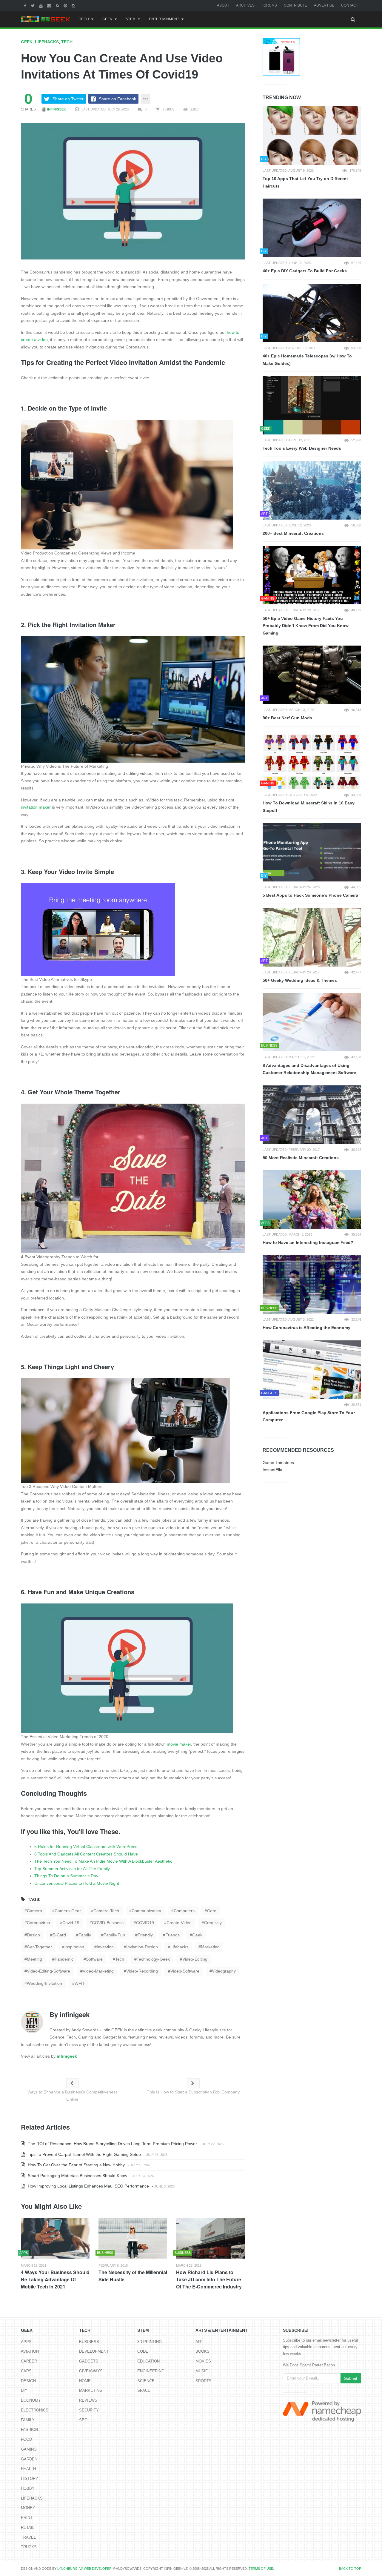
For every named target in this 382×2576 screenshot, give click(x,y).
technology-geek (153, 1959)
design (33, 1935)
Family (28, 2420)
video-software (185, 1971)
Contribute (295, 5)
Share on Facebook (117, 99)
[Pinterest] (66, 5)
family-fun (114, 1935)
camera (34, 1911)
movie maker (179, 1744)
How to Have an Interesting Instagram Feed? (308, 1242)
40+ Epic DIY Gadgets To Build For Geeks (305, 271)
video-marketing (98, 1971)
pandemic (64, 1959)
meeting (34, 1959)
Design (28, 2381)
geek (197, 1935)
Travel (28, 2537)
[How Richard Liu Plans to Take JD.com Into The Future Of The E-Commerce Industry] (210, 2238)
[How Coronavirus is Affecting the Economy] (312, 1285)
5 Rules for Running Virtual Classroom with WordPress (86, 1847)
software (94, 1959)
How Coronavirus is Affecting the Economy (306, 1328)
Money (28, 2508)
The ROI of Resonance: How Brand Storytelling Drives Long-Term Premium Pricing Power (112, 2144)
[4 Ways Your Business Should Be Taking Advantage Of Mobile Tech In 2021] (55, 2238)
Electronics (35, 2410)
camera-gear (68, 1911)
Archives (245, 5)
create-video (179, 1923)
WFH (79, 1983)
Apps (26, 2342)
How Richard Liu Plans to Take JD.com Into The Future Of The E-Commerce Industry (209, 2279)
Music (202, 2371)
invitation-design (142, 1947)
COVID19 (145, 1923)
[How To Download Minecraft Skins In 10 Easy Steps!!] (312, 760)
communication (146, 1911)
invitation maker (36, 807)
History (30, 2479)
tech (120, 1959)
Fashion (29, 2430)
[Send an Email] (50, 5)
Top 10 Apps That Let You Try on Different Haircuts (305, 182)
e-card (59, 1935)
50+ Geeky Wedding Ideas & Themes (300, 980)
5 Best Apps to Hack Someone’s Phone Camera (310, 895)
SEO (83, 2420)
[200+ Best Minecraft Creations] (312, 490)
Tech (84, 19)
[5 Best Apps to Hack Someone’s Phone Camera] (312, 852)
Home (85, 2381)
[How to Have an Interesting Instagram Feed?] (312, 1199)
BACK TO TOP (350, 2569)
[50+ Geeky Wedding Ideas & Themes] (312, 937)
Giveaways (91, 2371)
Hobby (28, 2488)
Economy (31, 2400)
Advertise (324, 5)
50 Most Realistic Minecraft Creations (301, 1158)
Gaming (29, 2449)
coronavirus (38, 1923)
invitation (105, 1947)
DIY (24, 2390)
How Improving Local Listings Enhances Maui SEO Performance (88, 2186)
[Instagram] (74, 5)
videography (224, 1971)
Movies (203, 2361)
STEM (131, 19)
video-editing (195, 1959)
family (85, 1935)
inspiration (74, 1947)
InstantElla (272, 1470)
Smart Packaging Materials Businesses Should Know (77, 2176)
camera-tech (106, 1911)
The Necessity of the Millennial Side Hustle (133, 2276)
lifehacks (179, 1947)
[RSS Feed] (58, 5)
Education (148, 2361)
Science (146, 2381)
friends (172, 1935)
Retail (28, 2527)
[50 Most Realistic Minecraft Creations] (312, 1115)
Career (29, 2361)
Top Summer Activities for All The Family (72, 1869)
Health (28, 2469)
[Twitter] (33, 5)
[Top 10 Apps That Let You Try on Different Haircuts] (312, 136)
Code (143, 2351)
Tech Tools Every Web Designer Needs (302, 448)
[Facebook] (26, 5)
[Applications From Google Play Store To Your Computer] (312, 1370)
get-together (39, 1947)
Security (89, 2410)
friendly (145, 1935)
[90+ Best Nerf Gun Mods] (312, 675)
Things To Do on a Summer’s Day (66, 1876)
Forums (269, 5)
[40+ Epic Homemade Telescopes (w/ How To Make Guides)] (312, 313)
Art (199, 2342)
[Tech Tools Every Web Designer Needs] (312, 405)
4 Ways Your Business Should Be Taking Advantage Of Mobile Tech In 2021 (55, 2279)
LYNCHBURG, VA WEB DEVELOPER (84, 2569)
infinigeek (56, 109)
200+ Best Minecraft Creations (293, 533)
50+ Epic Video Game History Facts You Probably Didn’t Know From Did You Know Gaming (306, 626)
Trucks (29, 2547)
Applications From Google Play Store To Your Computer (309, 1416)
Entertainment (164, 19)
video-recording (142, 1971)
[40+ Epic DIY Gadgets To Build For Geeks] (312, 228)
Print (27, 2518)
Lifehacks (47, 42)
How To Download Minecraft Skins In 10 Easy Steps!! (309, 807)
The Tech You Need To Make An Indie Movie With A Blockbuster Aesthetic (103, 1861)
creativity (213, 1923)
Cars (26, 2371)
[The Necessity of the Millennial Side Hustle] (133, 2238)
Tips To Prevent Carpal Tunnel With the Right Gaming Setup (84, 2154)
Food (26, 2439)
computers (184, 1911)
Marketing (91, 2390)
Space (144, 2390)
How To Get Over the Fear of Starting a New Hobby (76, 2165)
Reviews (88, 2400)
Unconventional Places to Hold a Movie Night (77, 1883)
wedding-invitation (44, 1983)
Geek (107, 19)
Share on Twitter (68, 99)
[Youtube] (42, 5)
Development (94, 2351)
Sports (204, 2381)
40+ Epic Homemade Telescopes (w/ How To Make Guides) (307, 360)
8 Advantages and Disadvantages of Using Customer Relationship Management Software (309, 1069)
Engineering (151, 2371)
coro (212, 1911)
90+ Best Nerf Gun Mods (287, 718)
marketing (210, 1947)
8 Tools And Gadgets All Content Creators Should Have (86, 1854)
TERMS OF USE (261, 2569)
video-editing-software (48, 1971)
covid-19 (71, 1923)
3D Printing (150, 2342)
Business (89, 2342)
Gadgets (89, 2361)
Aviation (30, 2351)
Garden (29, 2459)
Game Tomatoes (278, 1463)
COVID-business (108, 1923)
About (223, 5)
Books (202, 2351)
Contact (350, 5)
